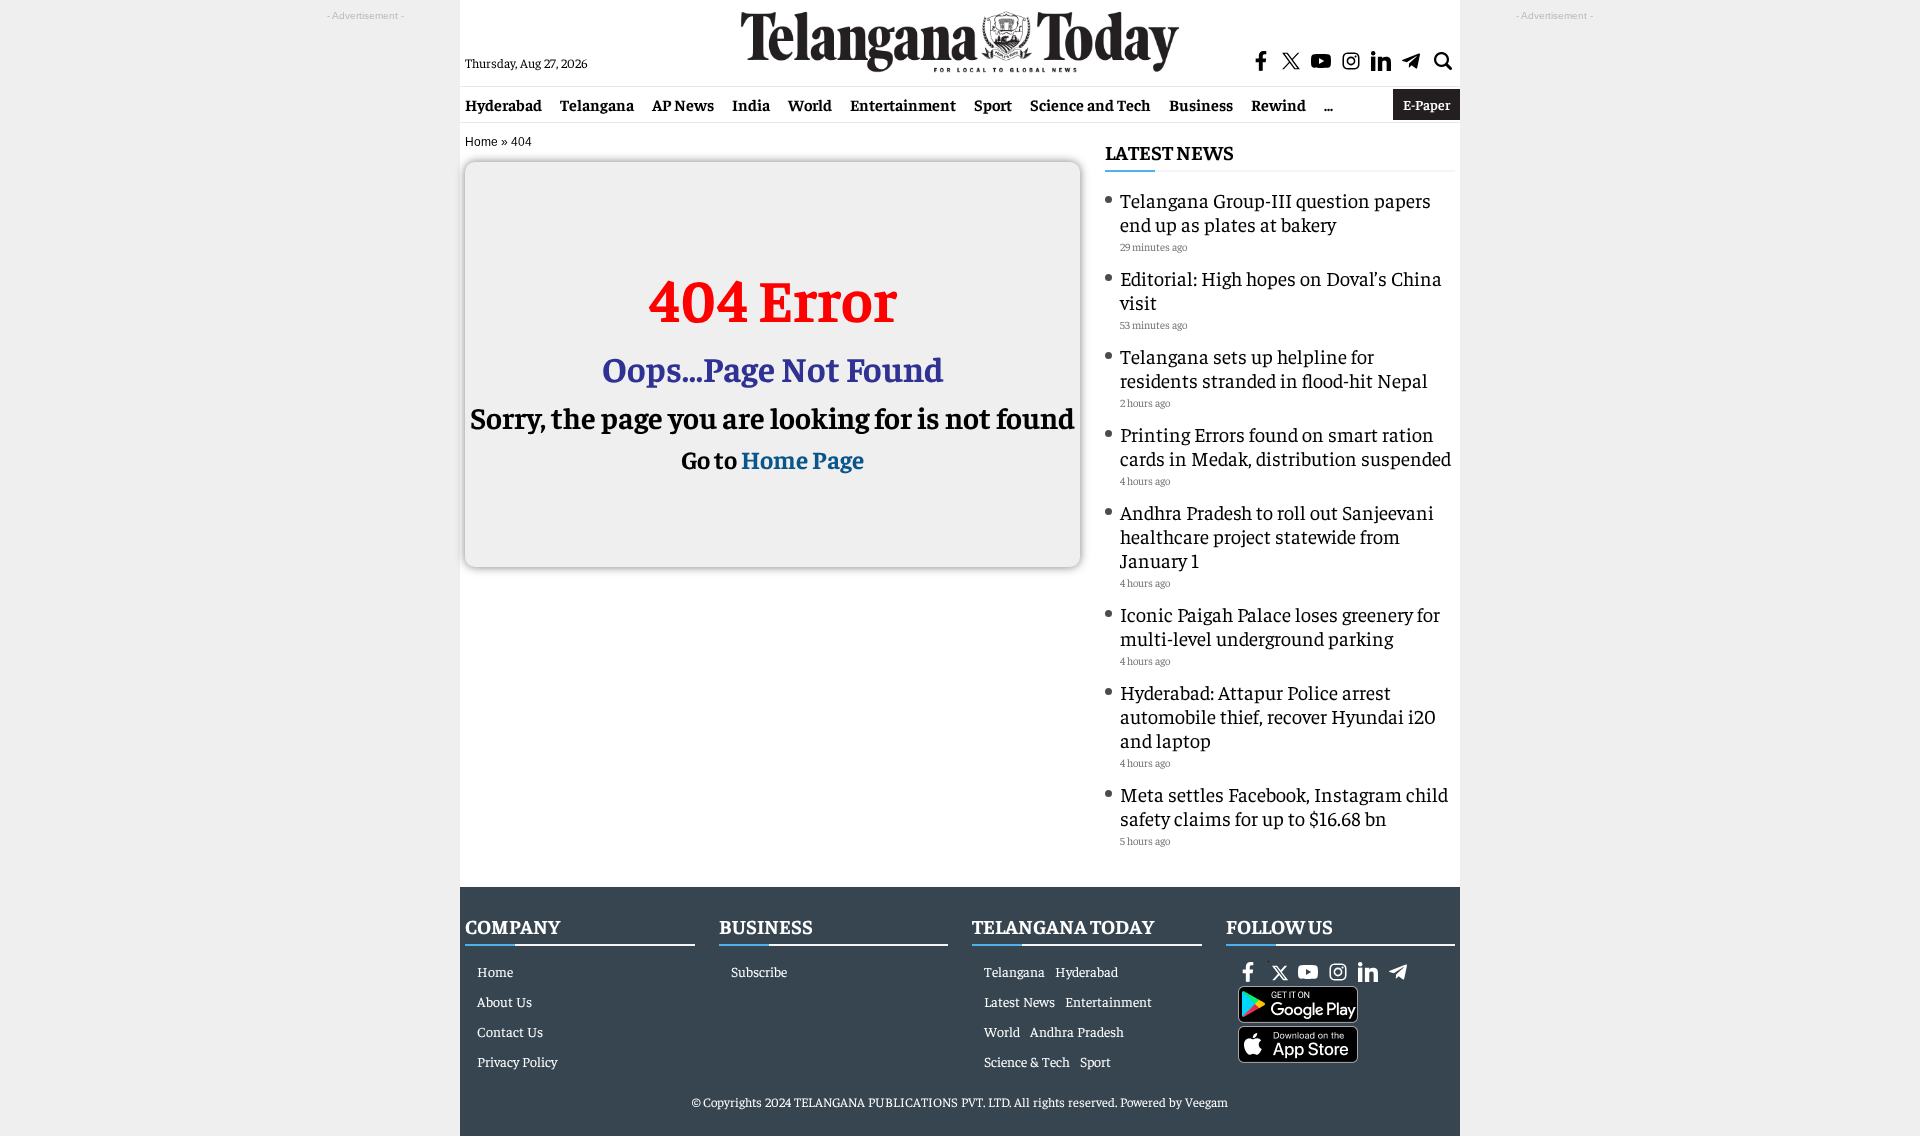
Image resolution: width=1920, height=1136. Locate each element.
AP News (683, 104)
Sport (993, 104)
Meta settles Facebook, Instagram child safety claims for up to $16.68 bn (1284, 805)
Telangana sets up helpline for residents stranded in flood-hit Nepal (1274, 367)
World (810, 104)
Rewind (1278, 104)
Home (481, 142)
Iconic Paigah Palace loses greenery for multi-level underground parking (1280, 625)
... (1328, 104)
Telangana (597, 104)
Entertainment (903, 104)
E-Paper (1426, 104)
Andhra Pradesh (1077, 1031)
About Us (504, 1001)
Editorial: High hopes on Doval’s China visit (1281, 289)
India (751, 104)
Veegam (1206, 1101)
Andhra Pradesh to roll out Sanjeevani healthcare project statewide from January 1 (1277, 535)
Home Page (802, 458)
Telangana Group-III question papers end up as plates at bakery (1275, 211)
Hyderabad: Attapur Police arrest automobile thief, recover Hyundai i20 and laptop (1278, 715)
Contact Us (510, 1031)
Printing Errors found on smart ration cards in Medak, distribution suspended (1285, 445)
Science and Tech (1090, 104)
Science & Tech (1027, 1061)
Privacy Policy (517, 1061)
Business (1201, 104)
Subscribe (759, 971)
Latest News (1169, 151)
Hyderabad (503, 104)
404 (521, 142)
